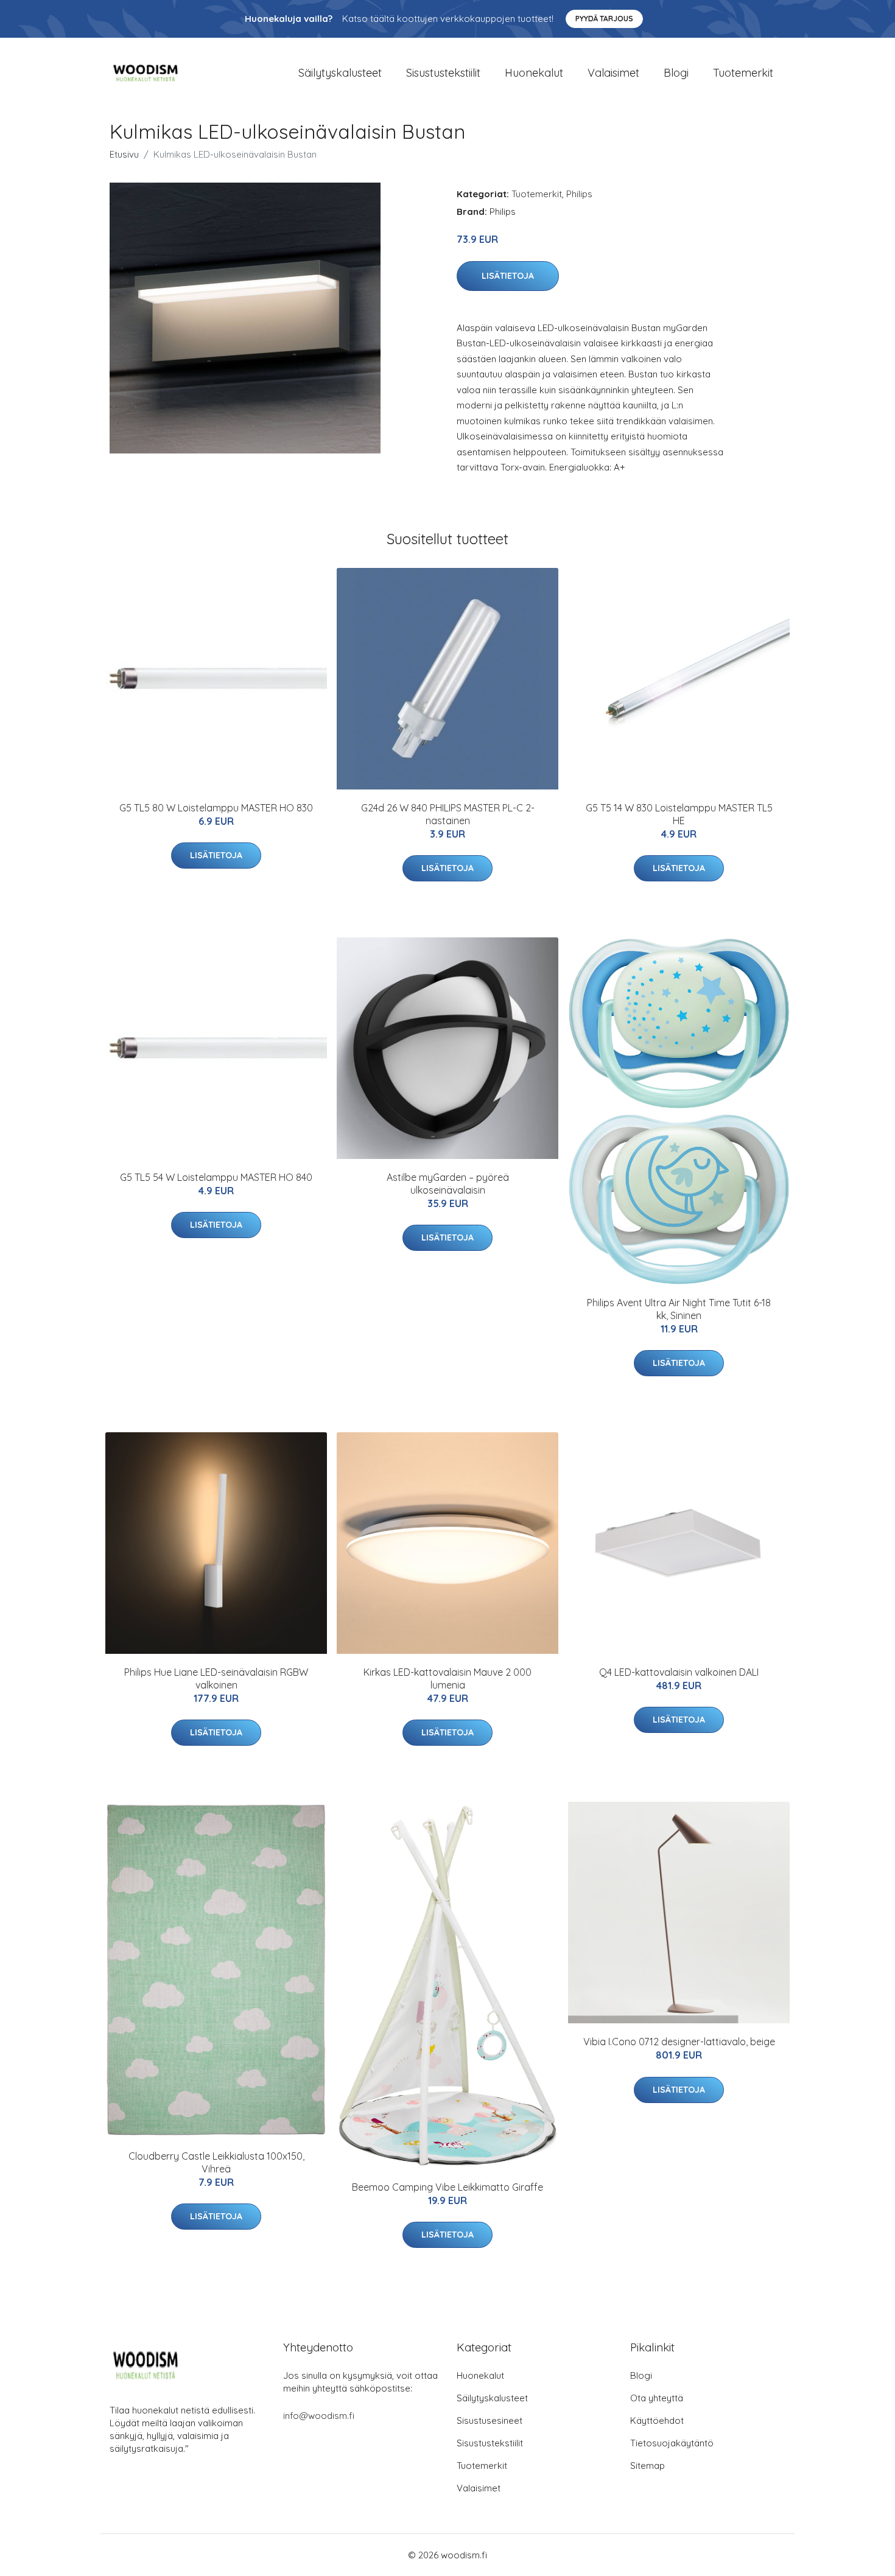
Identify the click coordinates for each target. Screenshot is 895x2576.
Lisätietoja (508, 276)
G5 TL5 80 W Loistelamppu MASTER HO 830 (216, 808)
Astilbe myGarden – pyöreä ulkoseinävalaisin (448, 1184)
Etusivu (124, 154)
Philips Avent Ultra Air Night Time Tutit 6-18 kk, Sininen (679, 1309)
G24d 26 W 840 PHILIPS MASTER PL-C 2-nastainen (448, 814)
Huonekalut (534, 73)
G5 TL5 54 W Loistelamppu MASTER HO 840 (216, 1177)
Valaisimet (613, 73)
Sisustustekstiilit (443, 73)
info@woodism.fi (319, 2416)
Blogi (676, 73)
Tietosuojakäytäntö (672, 2443)
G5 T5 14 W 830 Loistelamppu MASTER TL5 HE (679, 814)
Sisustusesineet (490, 2420)
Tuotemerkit (743, 73)
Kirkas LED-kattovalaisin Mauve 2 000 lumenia (447, 1678)
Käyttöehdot (657, 2420)
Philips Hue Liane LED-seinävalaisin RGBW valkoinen (216, 1678)
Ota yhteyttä (657, 2398)
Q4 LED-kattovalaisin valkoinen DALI (679, 1672)
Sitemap (648, 2466)
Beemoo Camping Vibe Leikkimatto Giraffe (447, 2187)
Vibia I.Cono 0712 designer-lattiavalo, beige (679, 2042)
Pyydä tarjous (604, 19)
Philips (579, 194)
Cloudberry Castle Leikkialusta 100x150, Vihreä (216, 2162)
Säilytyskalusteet (340, 73)
